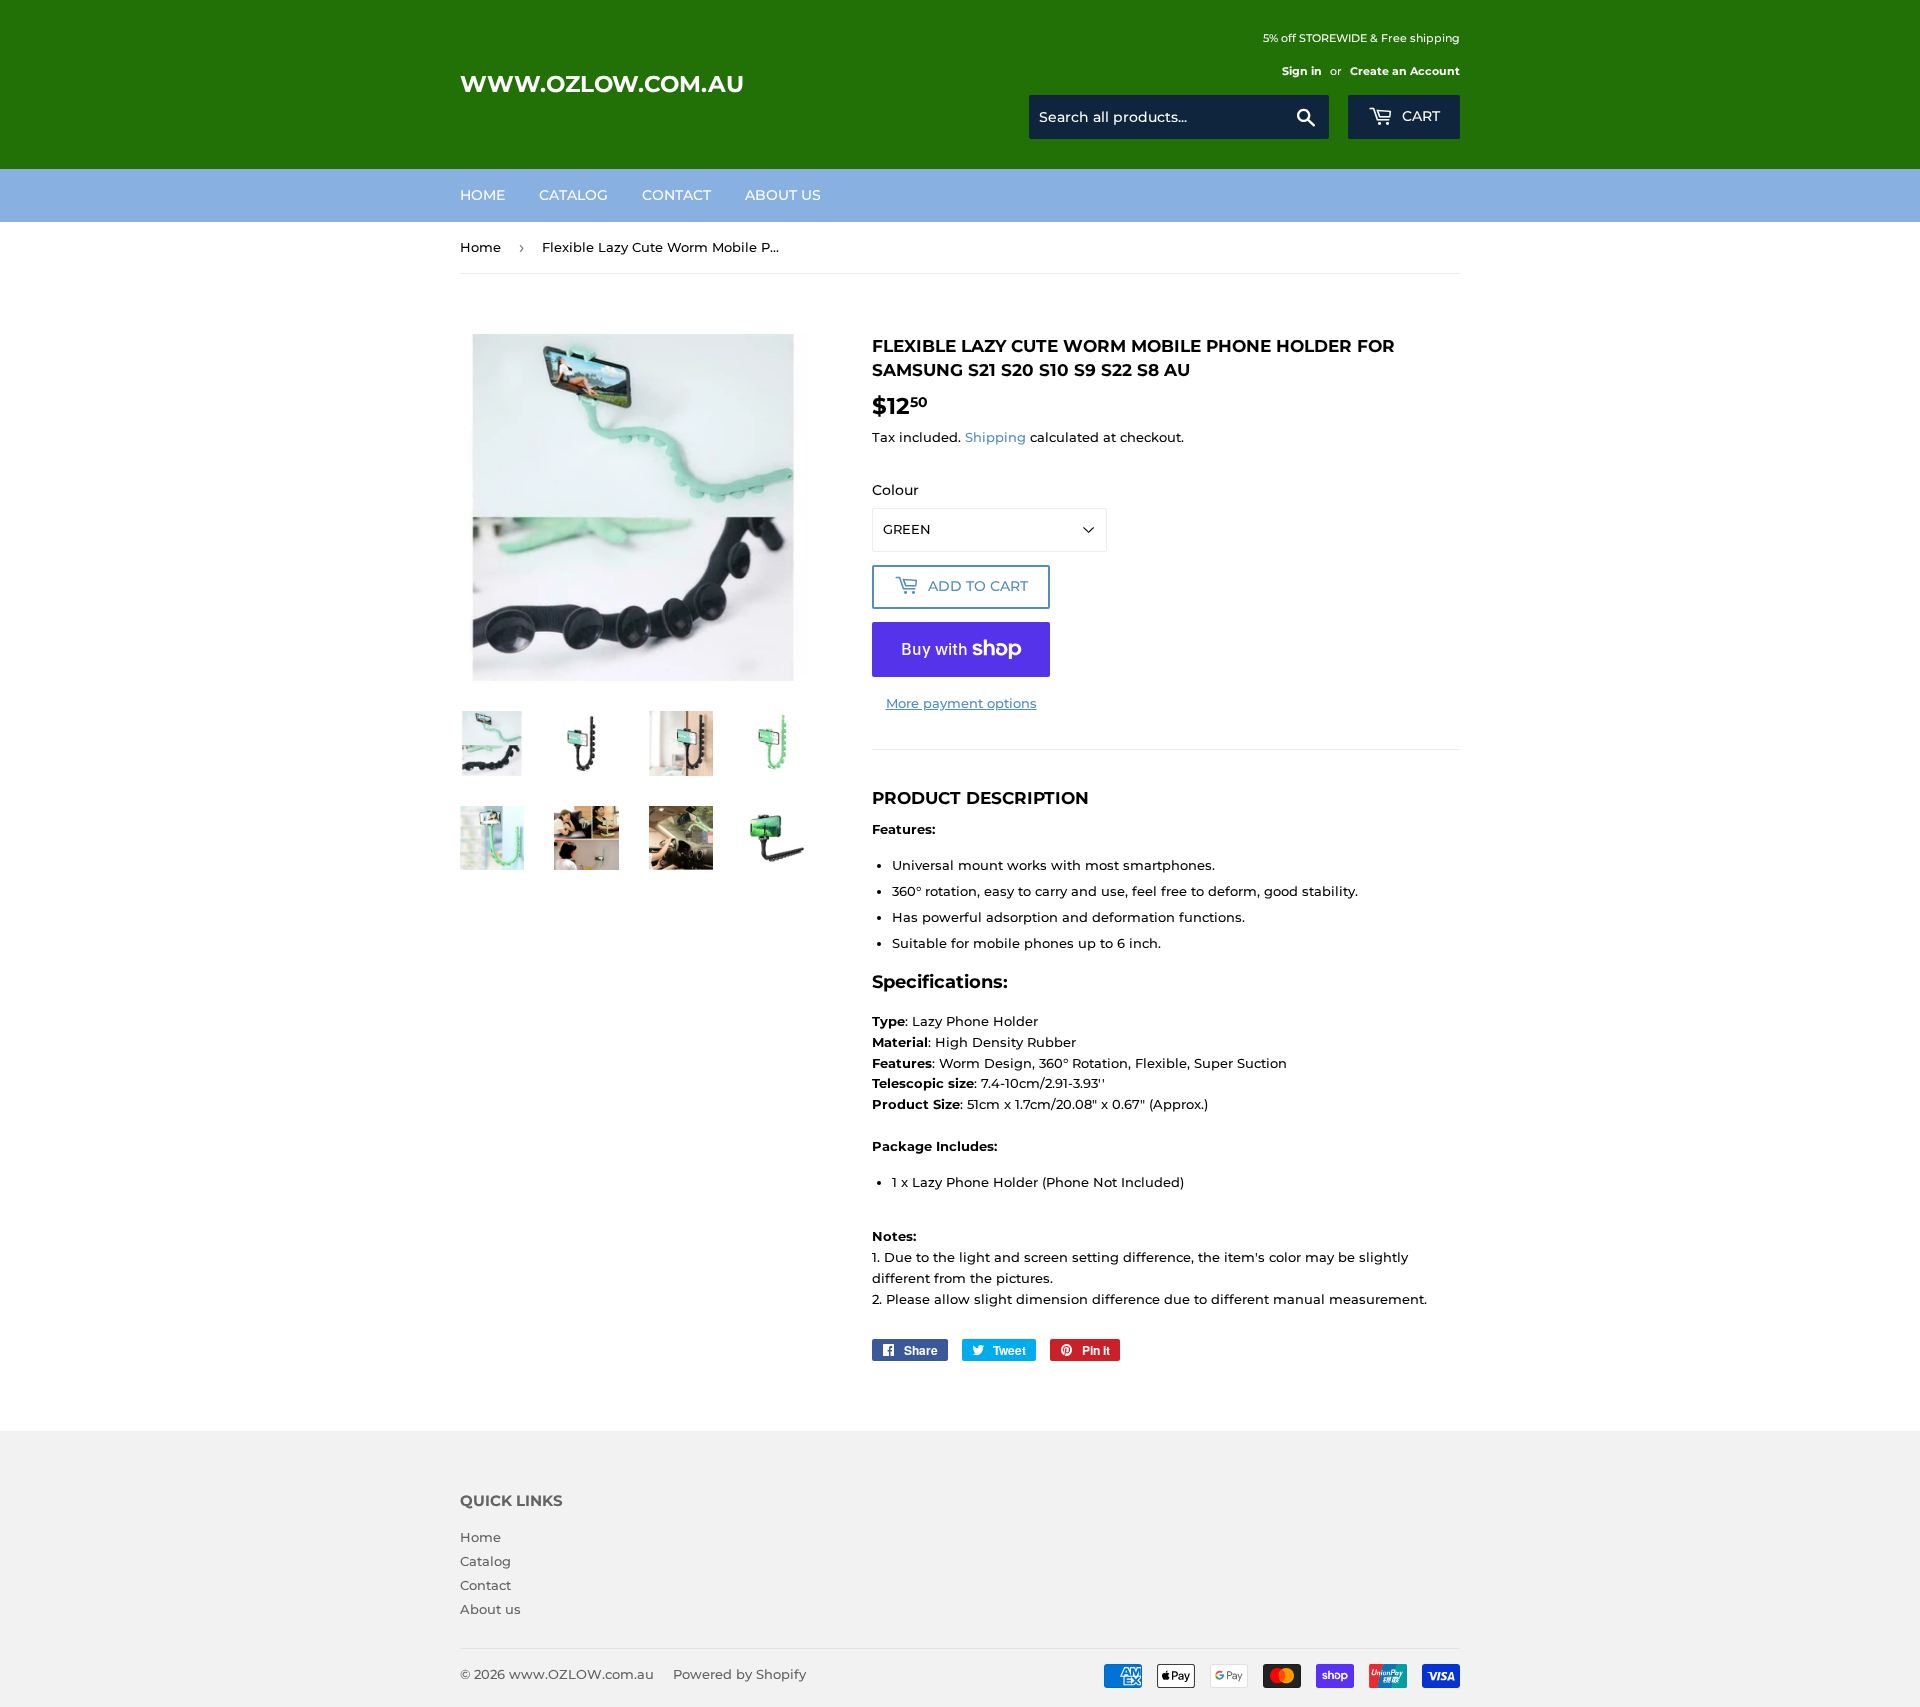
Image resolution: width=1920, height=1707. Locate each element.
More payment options (961, 703)
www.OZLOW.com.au (602, 84)
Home (482, 195)
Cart (1419, 116)
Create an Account (1405, 71)
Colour (895, 490)
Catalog (573, 195)
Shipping (995, 437)
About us (783, 195)
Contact (676, 195)
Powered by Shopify (739, 1674)
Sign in (1302, 71)
